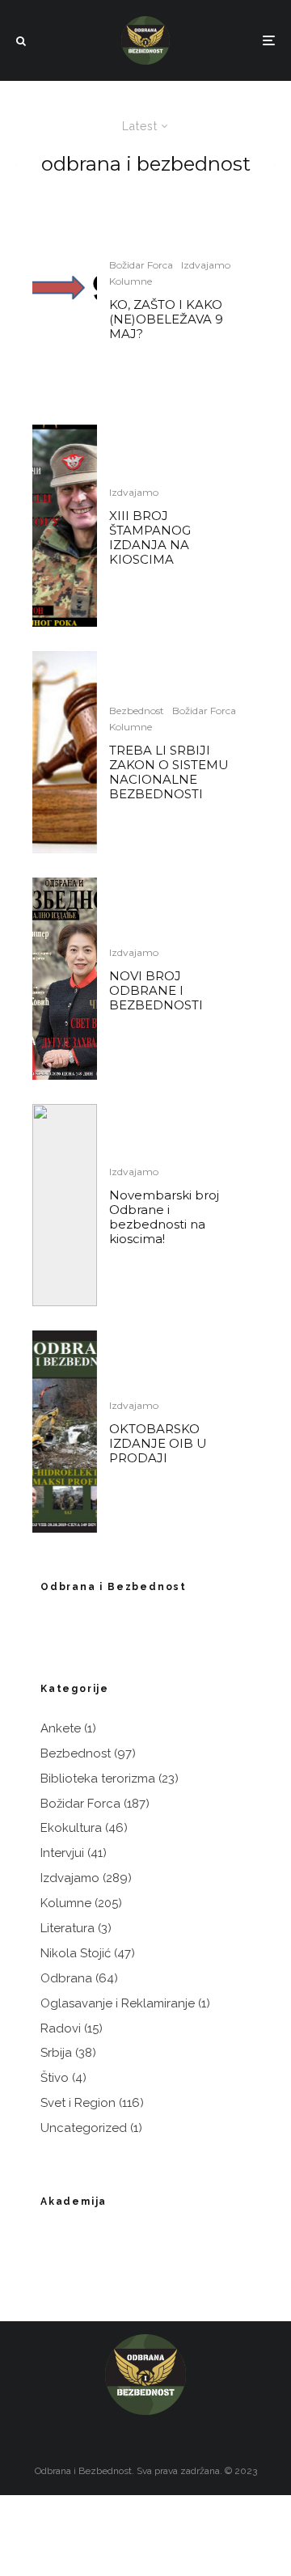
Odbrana (66, 1978)
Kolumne (131, 281)
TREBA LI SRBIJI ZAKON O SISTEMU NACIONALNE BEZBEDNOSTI (169, 772)
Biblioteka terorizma (98, 1779)
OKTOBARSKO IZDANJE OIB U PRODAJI (158, 1444)
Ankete (61, 1728)
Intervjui (62, 1853)
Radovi (61, 2028)
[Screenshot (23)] (65, 299)
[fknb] (65, 752)
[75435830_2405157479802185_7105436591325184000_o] (65, 1205)
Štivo (55, 2078)
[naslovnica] (65, 979)
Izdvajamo (206, 265)
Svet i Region (78, 2103)
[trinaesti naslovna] (65, 526)
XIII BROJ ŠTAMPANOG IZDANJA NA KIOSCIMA (150, 538)
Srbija (56, 2053)
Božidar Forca (141, 265)
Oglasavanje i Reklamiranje (118, 2003)
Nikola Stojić (76, 1953)
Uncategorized (84, 2128)
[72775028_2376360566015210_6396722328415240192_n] (65, 1432)
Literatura (67, 1928)
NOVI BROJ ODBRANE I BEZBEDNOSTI (156, 991)
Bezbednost (137, 711)
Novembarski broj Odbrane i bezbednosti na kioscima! (164, 1217)
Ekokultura (71, 1828)
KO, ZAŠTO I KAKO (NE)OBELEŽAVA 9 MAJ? (166, 319)
